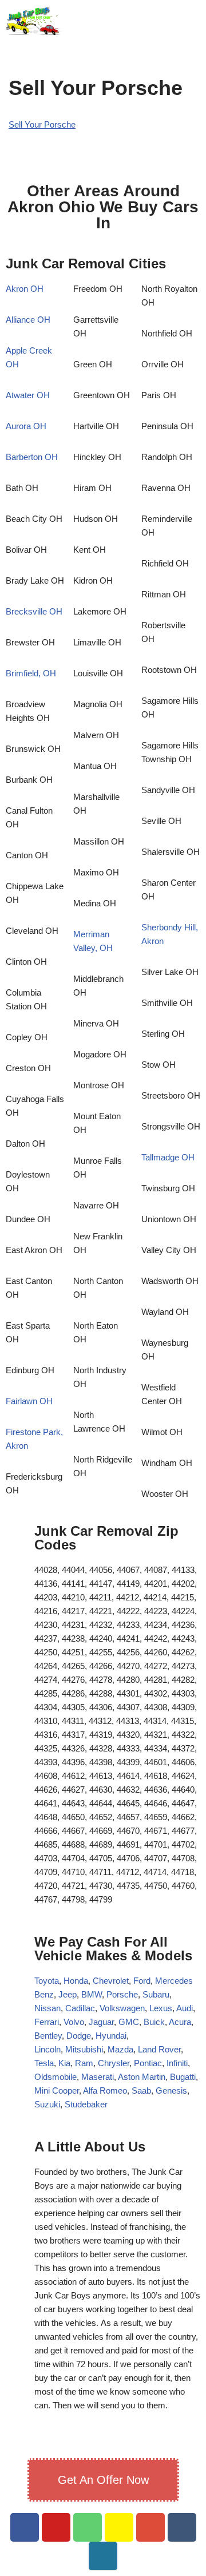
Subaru (156, 1994)
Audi (185, 2008)
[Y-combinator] (119, 2527)
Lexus (161, 2008)
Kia (64, 2063)
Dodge (79, 2036)
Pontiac (148, 2063)
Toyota (47, 1981)
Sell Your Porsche (42, 124)
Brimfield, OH (31, 673)
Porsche (122, 1994)
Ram (84, 2063)
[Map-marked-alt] (88, 2527)
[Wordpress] (103, 2556)
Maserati (98, 2077)
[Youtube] (56, 2527)
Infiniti (177, 2063)
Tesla (44, 2063)
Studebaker (86, 2104)
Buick (154, 2022)
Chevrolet (111, 1981)
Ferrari (47, 2022)
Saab (141, 2090)
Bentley (48, 2036)
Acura (180, 2022)
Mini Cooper (57, 2090)
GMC (129, 2022)
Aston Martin (142, 2077)
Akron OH (25, 289)
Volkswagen (122, 2008)
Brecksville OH (34, 611)
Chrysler (114, 2063)
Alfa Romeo (105, 2090)
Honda (76, 1981)
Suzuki (47, 2104)
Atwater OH (28, 395)
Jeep (68, 1994)
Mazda (120, 2049)
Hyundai (111, 2036)
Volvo (74, 2022)
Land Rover (159, 2049)
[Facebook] (25, 2527)
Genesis (171, 2090)
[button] (183, 21)
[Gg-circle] (182, 2527)
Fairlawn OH (29, 1401)
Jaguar (101, 2022)
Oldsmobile (56, 2077)
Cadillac (80, 2008)
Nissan (47, 2008)
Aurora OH (26, 426)
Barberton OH (32, 457)
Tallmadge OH (168, 1157)
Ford (142, 1981)
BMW (92, 1994)
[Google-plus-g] (150, 2527)
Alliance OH (28, 320)
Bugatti (183, 2077)
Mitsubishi (84, 2049)
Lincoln (47, 2049)
